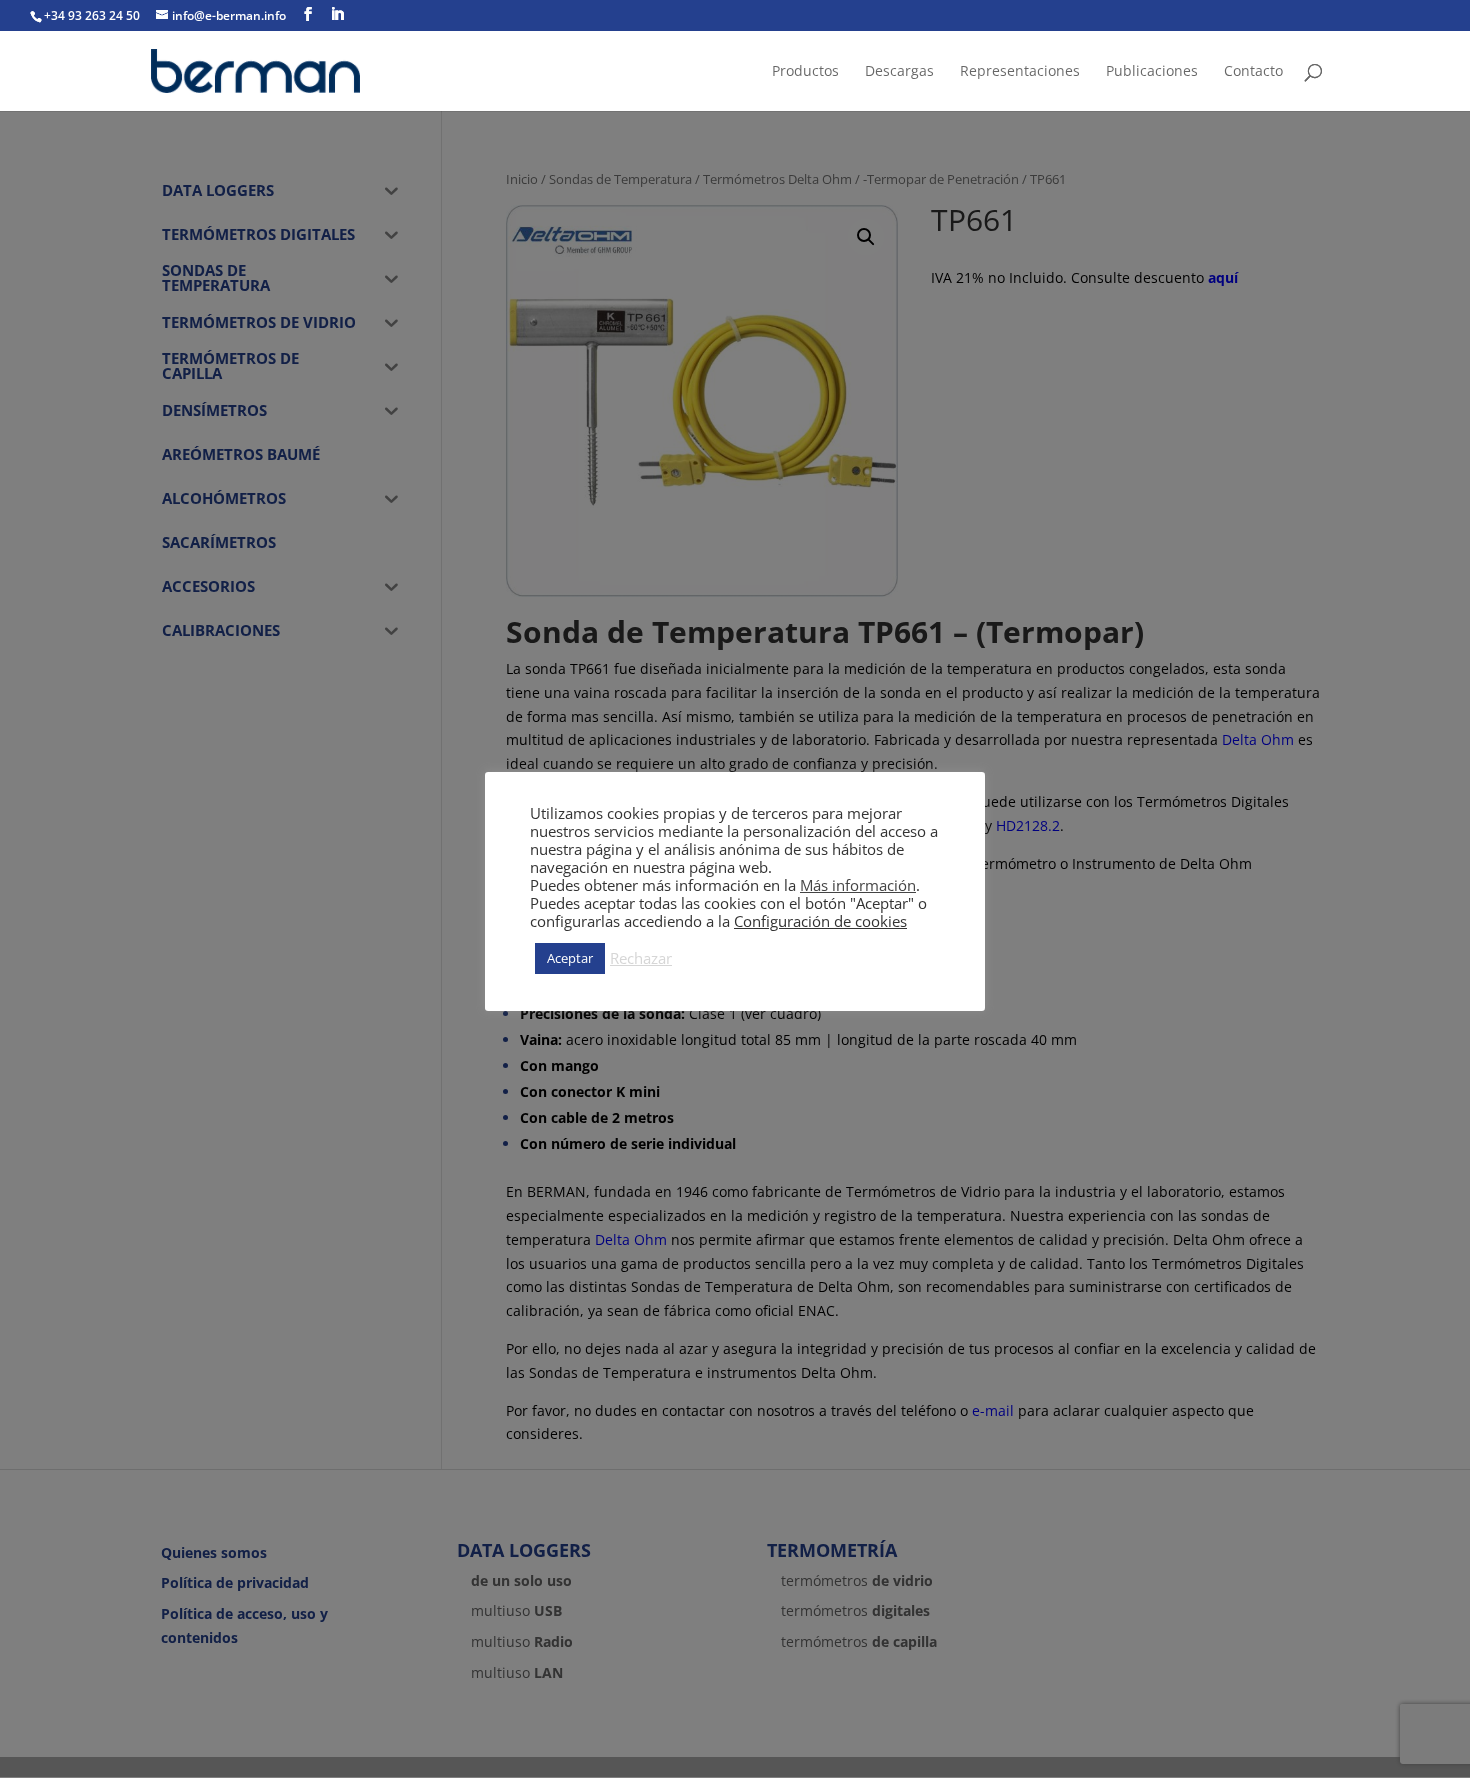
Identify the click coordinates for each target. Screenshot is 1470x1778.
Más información (858, 885)
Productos (805, 72)
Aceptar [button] (570, 958)
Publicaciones (1152, 72)
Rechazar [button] (641, 958)
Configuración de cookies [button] (820, 921)
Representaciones (1020, 72)
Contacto (1253, 72)
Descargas (899, 72)
